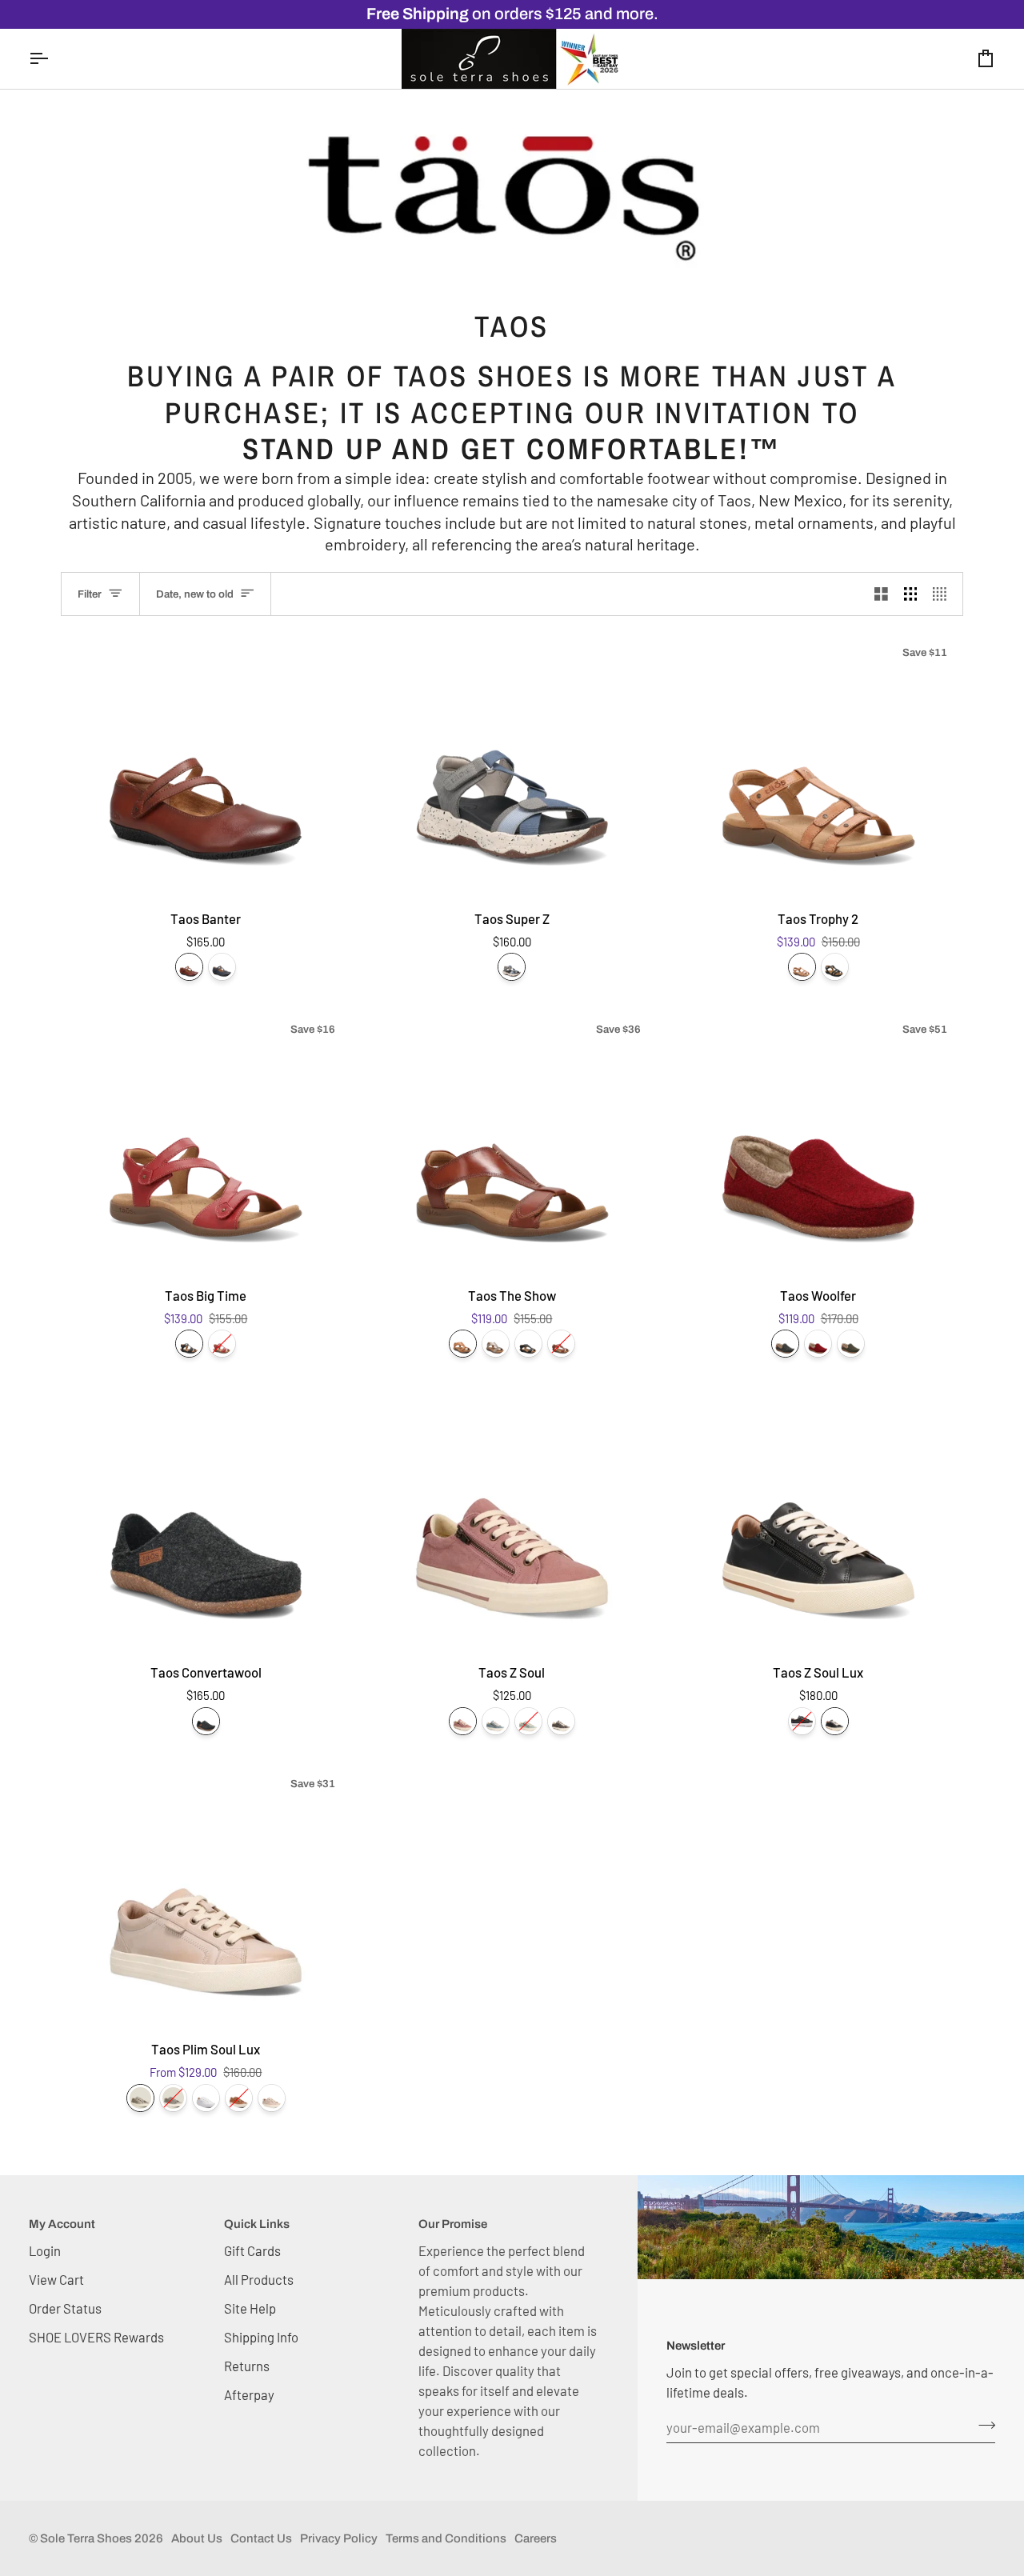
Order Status (65, 2308)
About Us (197, 2538)
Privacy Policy (339, 2538)
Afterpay (249, 2394)
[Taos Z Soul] (512, 1518)
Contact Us (261, 2538)
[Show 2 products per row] (881, 594)
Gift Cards (252, 2250)
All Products (259, 2279)
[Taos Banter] (206, 764)
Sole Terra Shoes (86, 2538)
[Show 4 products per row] (944, 594)
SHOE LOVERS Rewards (96, 2337)
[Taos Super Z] (512, 764)
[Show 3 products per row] (911, 594)
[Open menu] (53, 59)
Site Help (250, 2308)
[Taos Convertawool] (206, 1518)
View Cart (56, 2279)
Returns (247, 2366)
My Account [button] (62, 2224)
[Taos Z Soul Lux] (818, 1518)
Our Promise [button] (453, 2224)
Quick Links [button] (257, 2224)
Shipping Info (261, 2337)
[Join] (982, 2425)
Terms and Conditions (446, 2538)
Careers (536, 2538)
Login (45, 2250)
